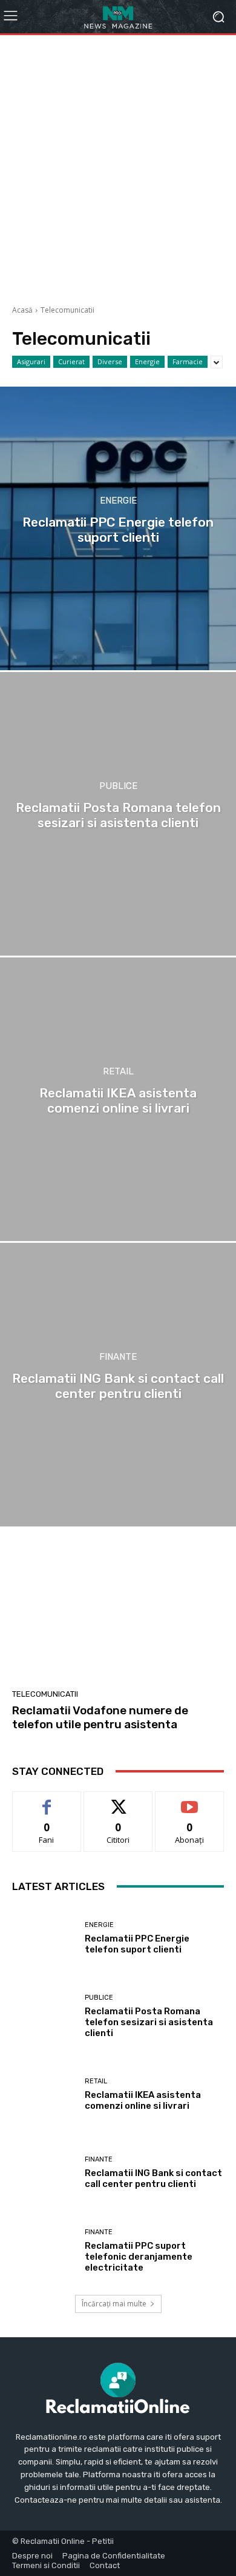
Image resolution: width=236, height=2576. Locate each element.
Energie (147, 361)
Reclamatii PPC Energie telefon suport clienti (137, 1944)
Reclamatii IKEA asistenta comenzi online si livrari (143, 2100)
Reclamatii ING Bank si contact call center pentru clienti (153, 2178)
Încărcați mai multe (114, 2304)
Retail (118, 1072)
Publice (118, 786)
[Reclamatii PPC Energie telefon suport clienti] (118, 528)
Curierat (71, 361)
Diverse (110, 361)
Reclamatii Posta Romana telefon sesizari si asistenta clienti (149, 2022)
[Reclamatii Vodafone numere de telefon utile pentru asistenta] (118, 1614)
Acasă (22, 310)
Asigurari (31, 361)
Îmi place (47, 1801)
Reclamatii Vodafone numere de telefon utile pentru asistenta (100, 1717)
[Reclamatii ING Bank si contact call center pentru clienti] (118, 1385)
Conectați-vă (118, 1801)
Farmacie (188, 361)
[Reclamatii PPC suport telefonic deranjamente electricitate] (44, 2251)
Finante (118, 1357)
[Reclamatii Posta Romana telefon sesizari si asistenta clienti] (118, 814)
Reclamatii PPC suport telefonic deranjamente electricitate (139, 2257)
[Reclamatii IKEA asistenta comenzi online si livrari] (118, 1099)
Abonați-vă (189, 1801)
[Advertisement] (118, 165)
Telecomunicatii (45, 1694)
